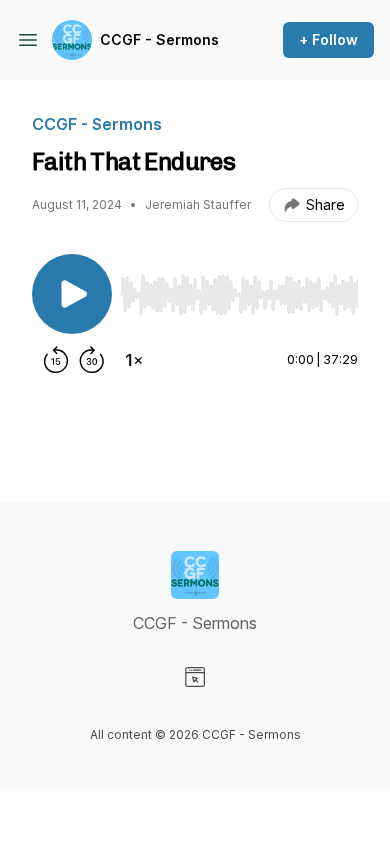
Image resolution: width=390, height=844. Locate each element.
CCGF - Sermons (159, 39)
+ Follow (328, 39)
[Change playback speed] (134, 360)
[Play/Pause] (72, 294)
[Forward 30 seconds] (92, 360)
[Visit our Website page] (195, 677)
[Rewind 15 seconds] (56, 360)
